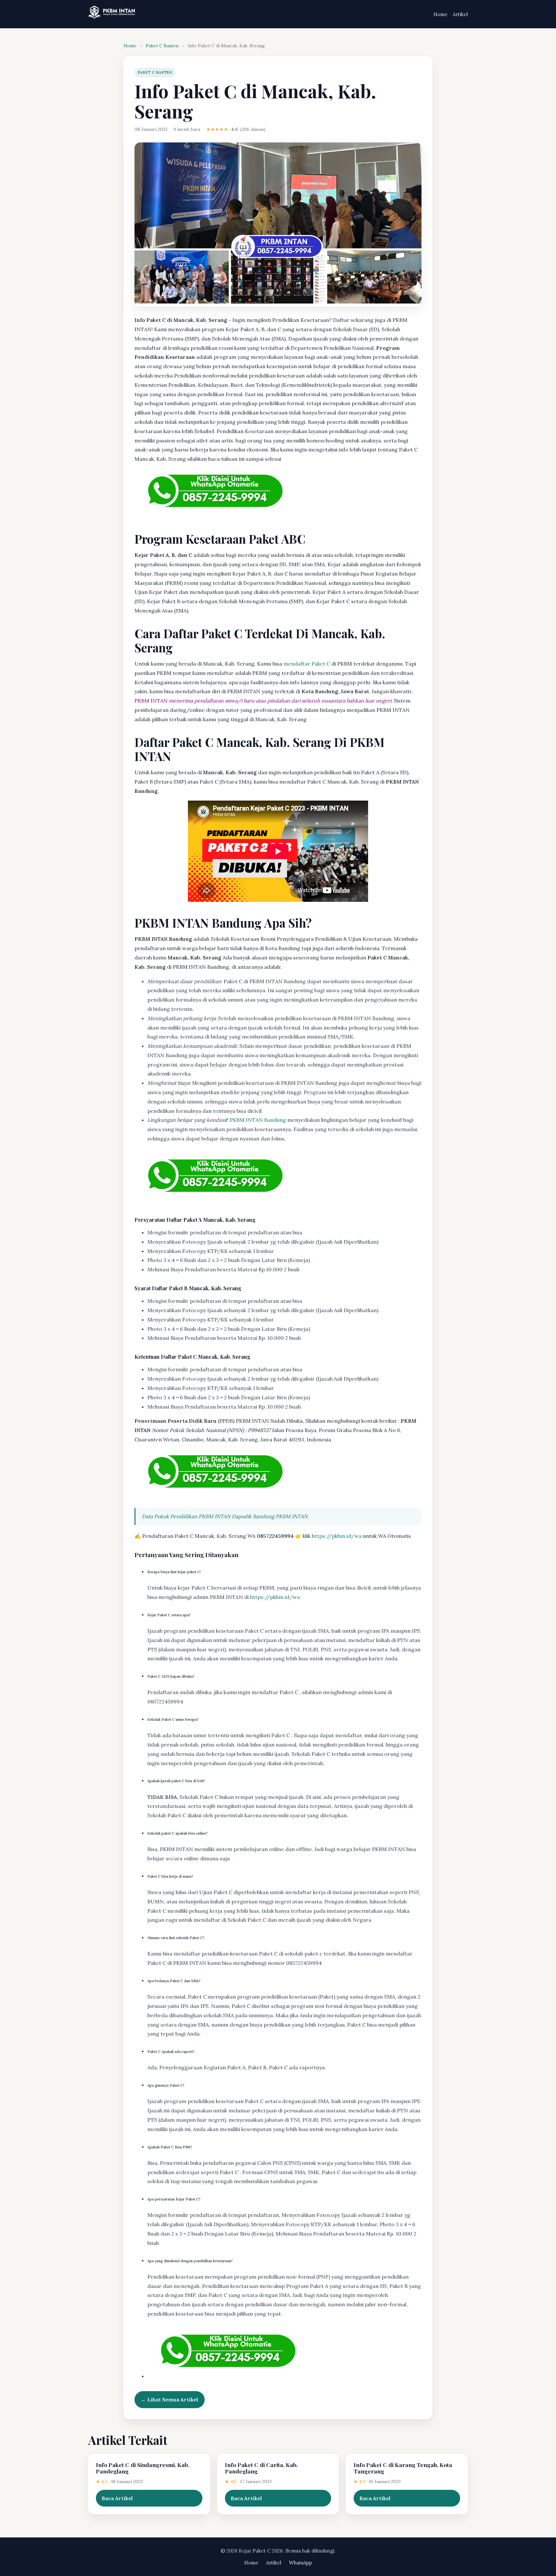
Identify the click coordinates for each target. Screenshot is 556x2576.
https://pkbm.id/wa (337, 1536)
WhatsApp (301, 2563)
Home (440, 14)
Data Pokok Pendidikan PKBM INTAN (186, 1516)
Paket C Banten (162, 46)
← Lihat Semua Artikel (170, 2399)
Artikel (460, 14)
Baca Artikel (117, 2498)
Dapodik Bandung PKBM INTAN (270, 1516)
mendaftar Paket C (307, 664)
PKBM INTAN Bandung (258, 1120)
